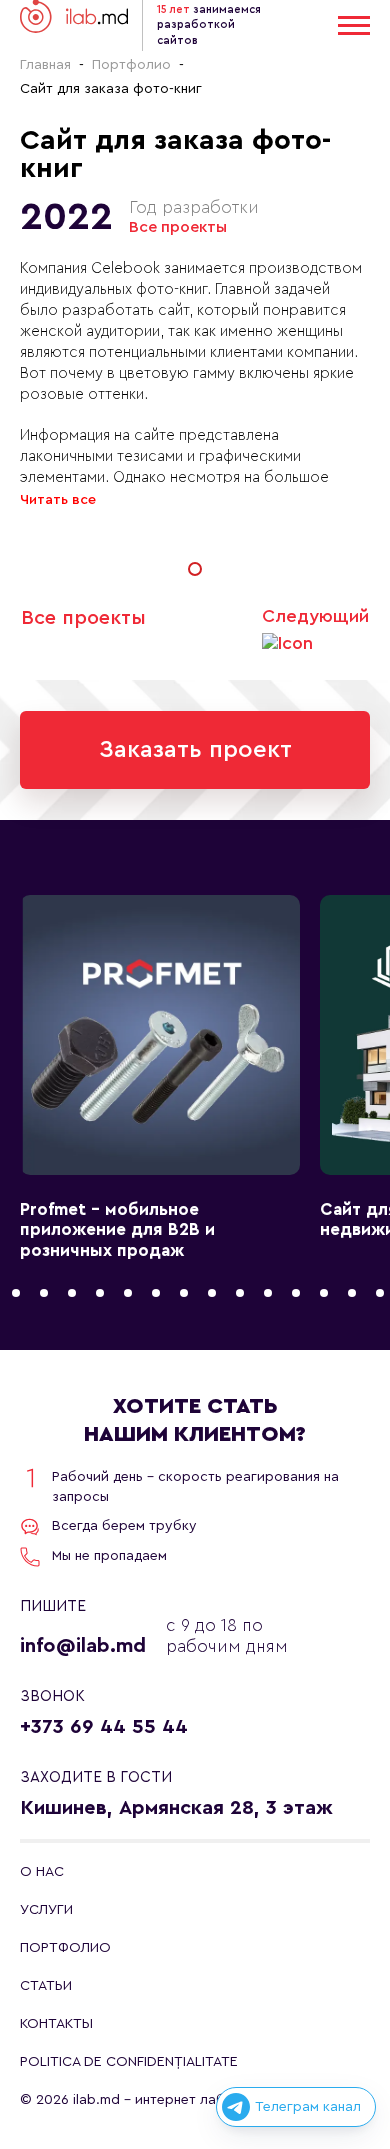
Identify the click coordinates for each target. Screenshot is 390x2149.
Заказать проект (195, 750)
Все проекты (178, 227)
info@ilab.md (83, 1646)
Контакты (56, 2024)
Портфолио (131, 65)
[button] (195, 569)
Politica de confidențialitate (129, 2062)
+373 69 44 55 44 (104, 1727)
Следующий (315, 616)
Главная (45, 65)
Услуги (46, 1910)
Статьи (46, 1986)
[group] (160, 1078)
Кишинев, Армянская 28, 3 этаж (176, 1808)
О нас (42, 1872)
